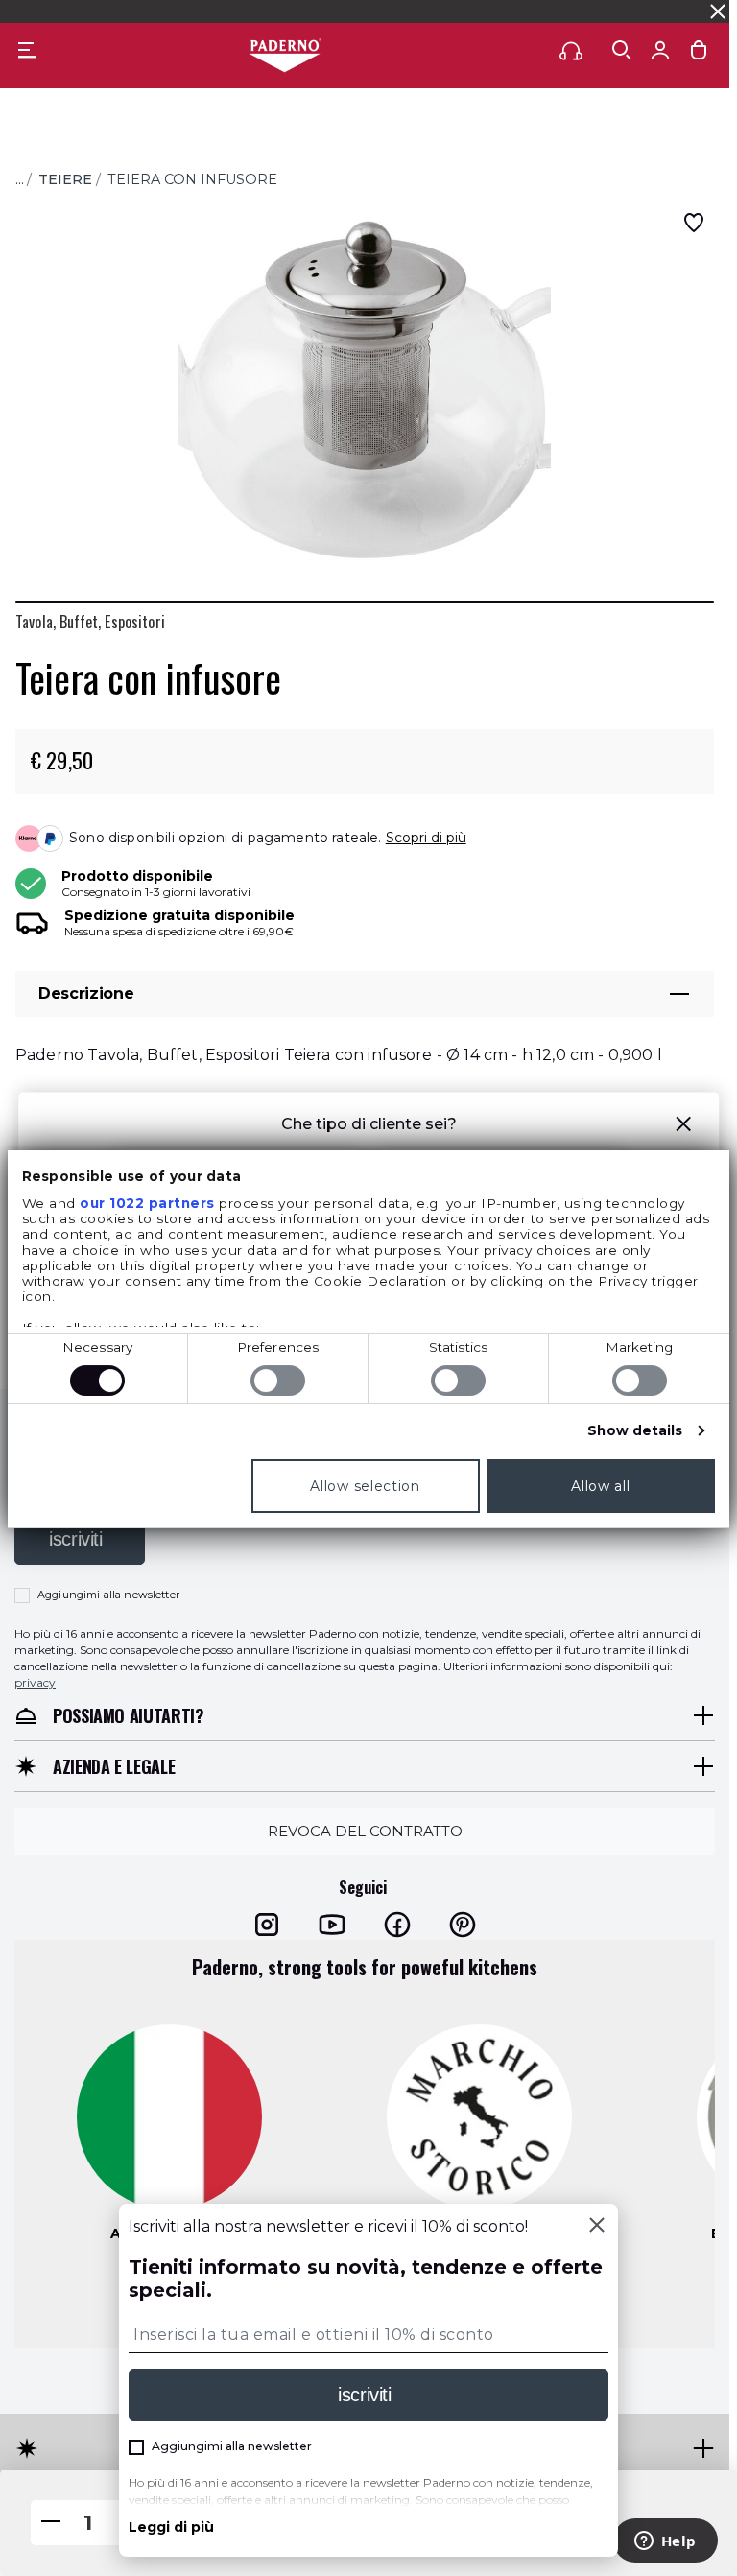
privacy (35, 1681)
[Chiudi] (597, 2227)
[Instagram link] (267, 1924)
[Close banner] (718, 12)
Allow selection (365, 1486)
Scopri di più (426, 838)
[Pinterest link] (463, 1924)
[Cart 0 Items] (699, 54)
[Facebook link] (397, 1924)
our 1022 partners (147, 1203)
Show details (635, 1430)
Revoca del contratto (365, 1831)
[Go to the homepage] (285, 57)
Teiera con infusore (192, 179)
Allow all (600, 1486)
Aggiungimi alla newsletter (108, 1595)
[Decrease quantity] (51, 2523)
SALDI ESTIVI (175, 11)
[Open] (622, 50)
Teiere (65, 179)
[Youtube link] (332, 1924)
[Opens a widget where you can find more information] (665, 2542)
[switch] (278, 1381)
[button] (683, 1127)
